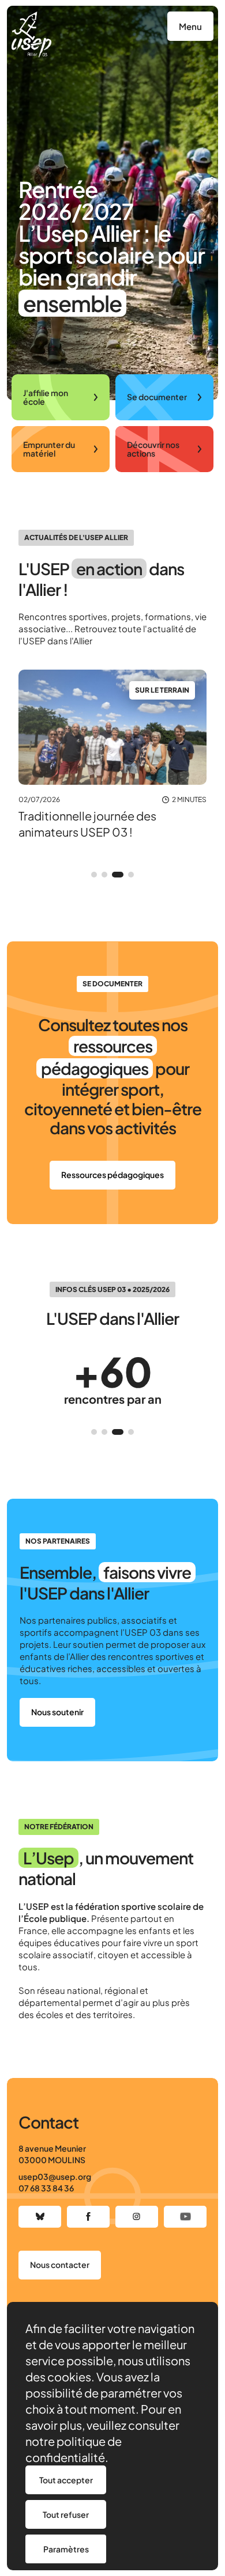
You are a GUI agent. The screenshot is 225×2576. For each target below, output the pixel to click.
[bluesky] (40, 2217)
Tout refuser (66, 2514)
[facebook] (88, 2217)
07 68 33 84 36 (46, 2188)
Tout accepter (66, 2480)
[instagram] (137, 2217)
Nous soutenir (57, 1712)
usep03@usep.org (55, 2176)
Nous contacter (60, 2265)
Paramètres (66, 2549)
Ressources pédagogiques (112, 1175)
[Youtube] (185, 2217)
